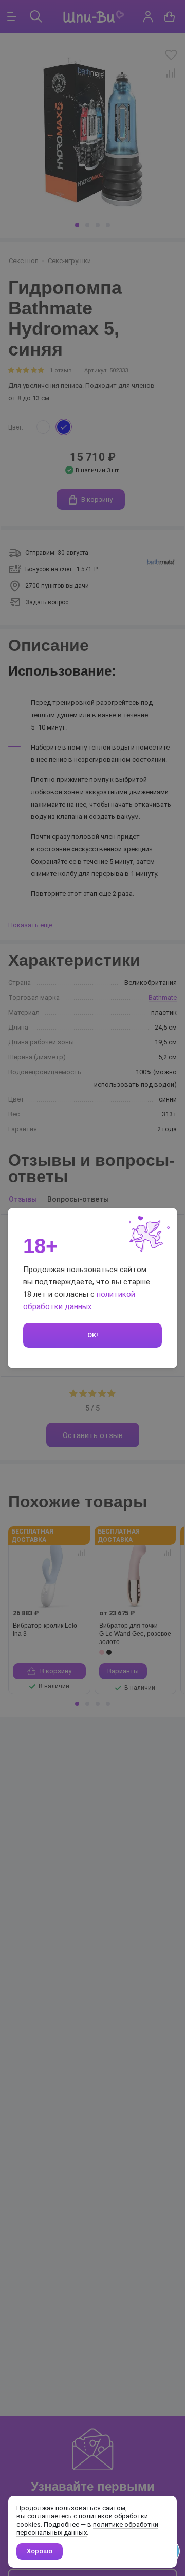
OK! (93, 1335)
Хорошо (40, 2551)
